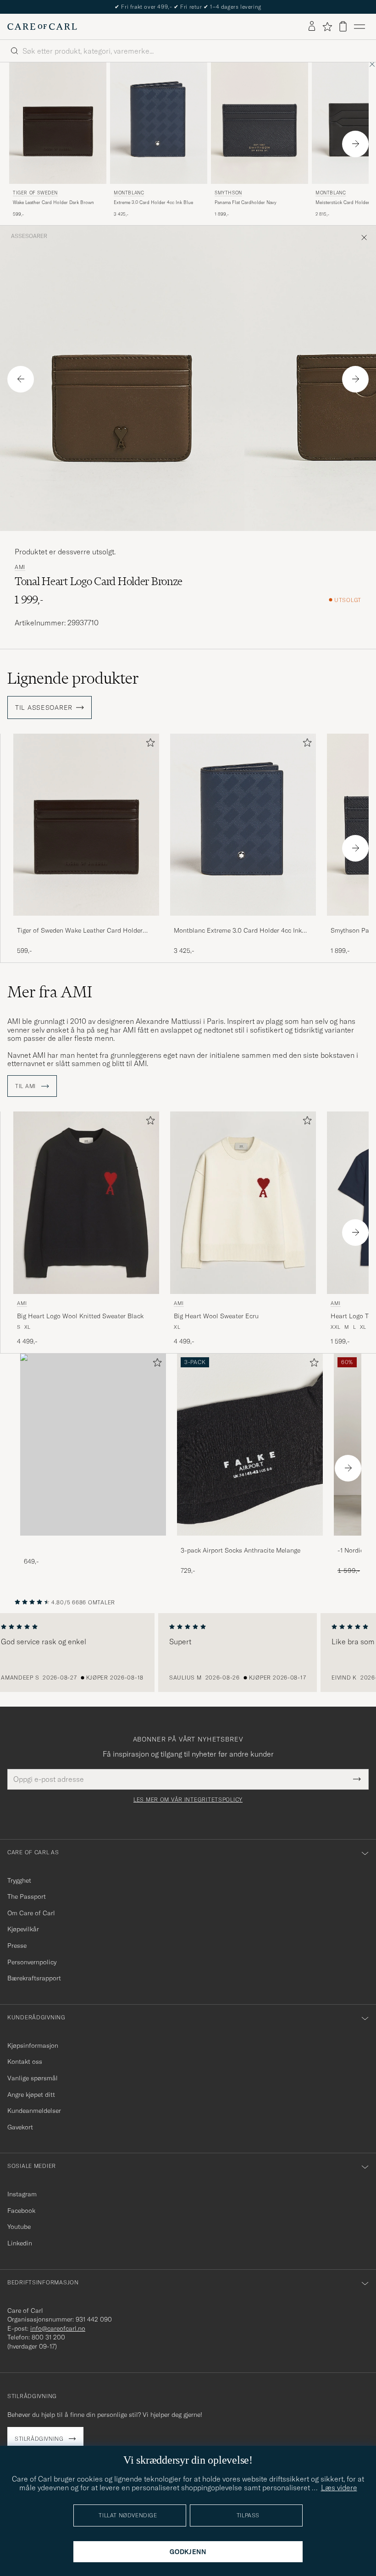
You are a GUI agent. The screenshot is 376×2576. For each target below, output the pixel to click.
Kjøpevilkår (23, 1929)
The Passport (27, 1896)
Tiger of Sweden (35, 193)
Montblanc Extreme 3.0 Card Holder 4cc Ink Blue (238, 931)
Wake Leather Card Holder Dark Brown (53, 202)
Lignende (73, 678)
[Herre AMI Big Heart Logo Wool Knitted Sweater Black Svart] (86, 1202)
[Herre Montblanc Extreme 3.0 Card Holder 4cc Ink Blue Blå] (159, 123)
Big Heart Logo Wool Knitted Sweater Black (80, 1316)
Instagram (22, 2194)
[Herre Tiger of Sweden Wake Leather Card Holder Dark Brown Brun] (58, 123)
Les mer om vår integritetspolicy (188, 1800)
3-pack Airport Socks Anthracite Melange (241, 1550)
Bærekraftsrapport (34, 1978)
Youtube (19, 2227)
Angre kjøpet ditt (31, 2095)
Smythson (228, 193)
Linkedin (20, 2243)
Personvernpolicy (32, 1962)
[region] (188, 1653)
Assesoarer (29, 236)
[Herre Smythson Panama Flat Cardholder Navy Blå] (260, 123)
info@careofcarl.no (58, 2328)
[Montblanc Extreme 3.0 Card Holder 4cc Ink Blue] (243, 922)
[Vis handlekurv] (343, 26)
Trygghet (19, 1880)
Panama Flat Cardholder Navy (246, 202)
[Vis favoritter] (327, 27)
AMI (20, 567)
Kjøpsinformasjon (33, 2045)
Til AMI (26, 1086)
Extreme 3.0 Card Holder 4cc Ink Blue (153, 202)
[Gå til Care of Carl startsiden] (42, 27)
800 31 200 (48, 2337)
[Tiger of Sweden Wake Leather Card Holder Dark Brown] (86, 922)
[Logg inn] (312, 27)
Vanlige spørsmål (33, 2078)
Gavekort (20, 2127)
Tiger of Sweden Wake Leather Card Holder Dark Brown (80, 931)
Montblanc (129, 193)
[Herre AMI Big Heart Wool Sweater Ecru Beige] (243, 1202)
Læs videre (339, 2488)
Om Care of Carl (31, 1913)
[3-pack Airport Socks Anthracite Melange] (250, 1542)
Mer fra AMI (50, 992)
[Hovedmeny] (359, 27)
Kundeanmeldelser (34, 2111)
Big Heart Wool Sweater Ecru (216, 1316)
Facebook (21, 2211)
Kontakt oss (25, 2062)
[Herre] (93, 1445)
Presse (17, 1946)
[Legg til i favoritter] (149, 744)
